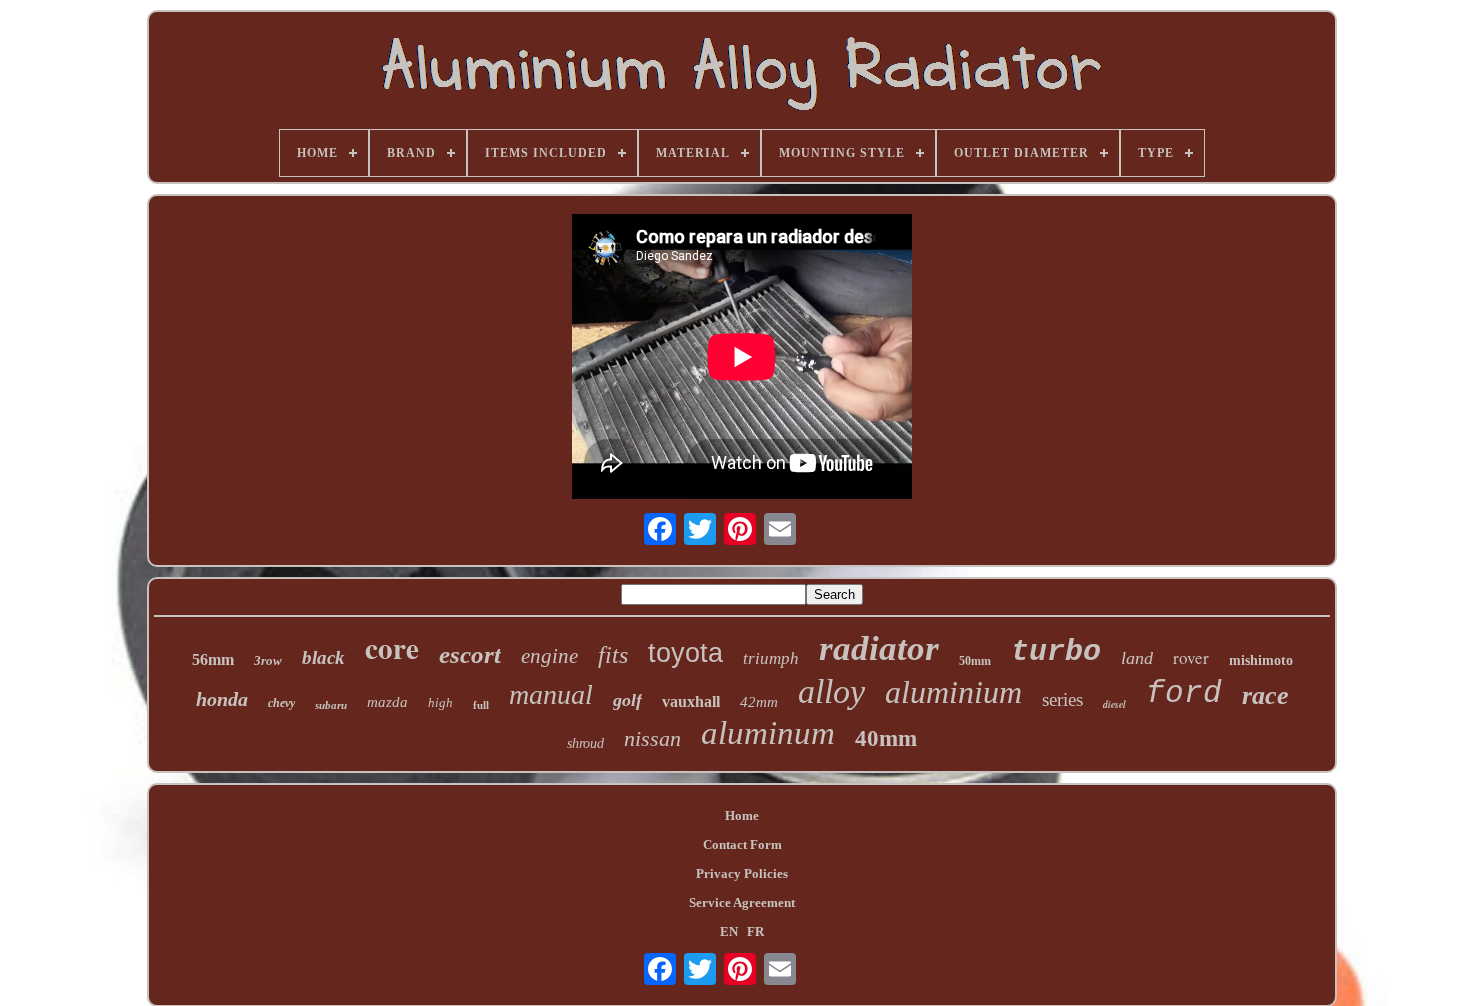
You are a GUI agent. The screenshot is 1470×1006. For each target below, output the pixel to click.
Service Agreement (742, 902)
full (481, 705)
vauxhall (691, 701)
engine (549, 656)
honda (222, 699)
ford (1184, 693)
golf (627, 700)
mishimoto (1261, 660)
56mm (213, 659)
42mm (759, 702)
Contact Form (742, 844)
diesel (1114, 704)
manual (551, 694)
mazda (387, 702)
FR (755, 931)
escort (470, 654)
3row (268, 660)
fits (613, 655)
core (392, 648)
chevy (281, 703)
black (323, 657)
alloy (831, 691)
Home (742, 815)
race (1265, 695)
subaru (331, 705)
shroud (585, 743)
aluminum (768, 733)
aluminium (953, 692)
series (1062, 699)
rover (1191, 657)
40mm (886, 738)
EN (729, 931)
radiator (879, 648)
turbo (1056, 652)
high (440, 702)
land (1137, 658)
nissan (652, 738)
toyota (685, 653)
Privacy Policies (742, 873)
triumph (771, 658)
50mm (975, 661)
